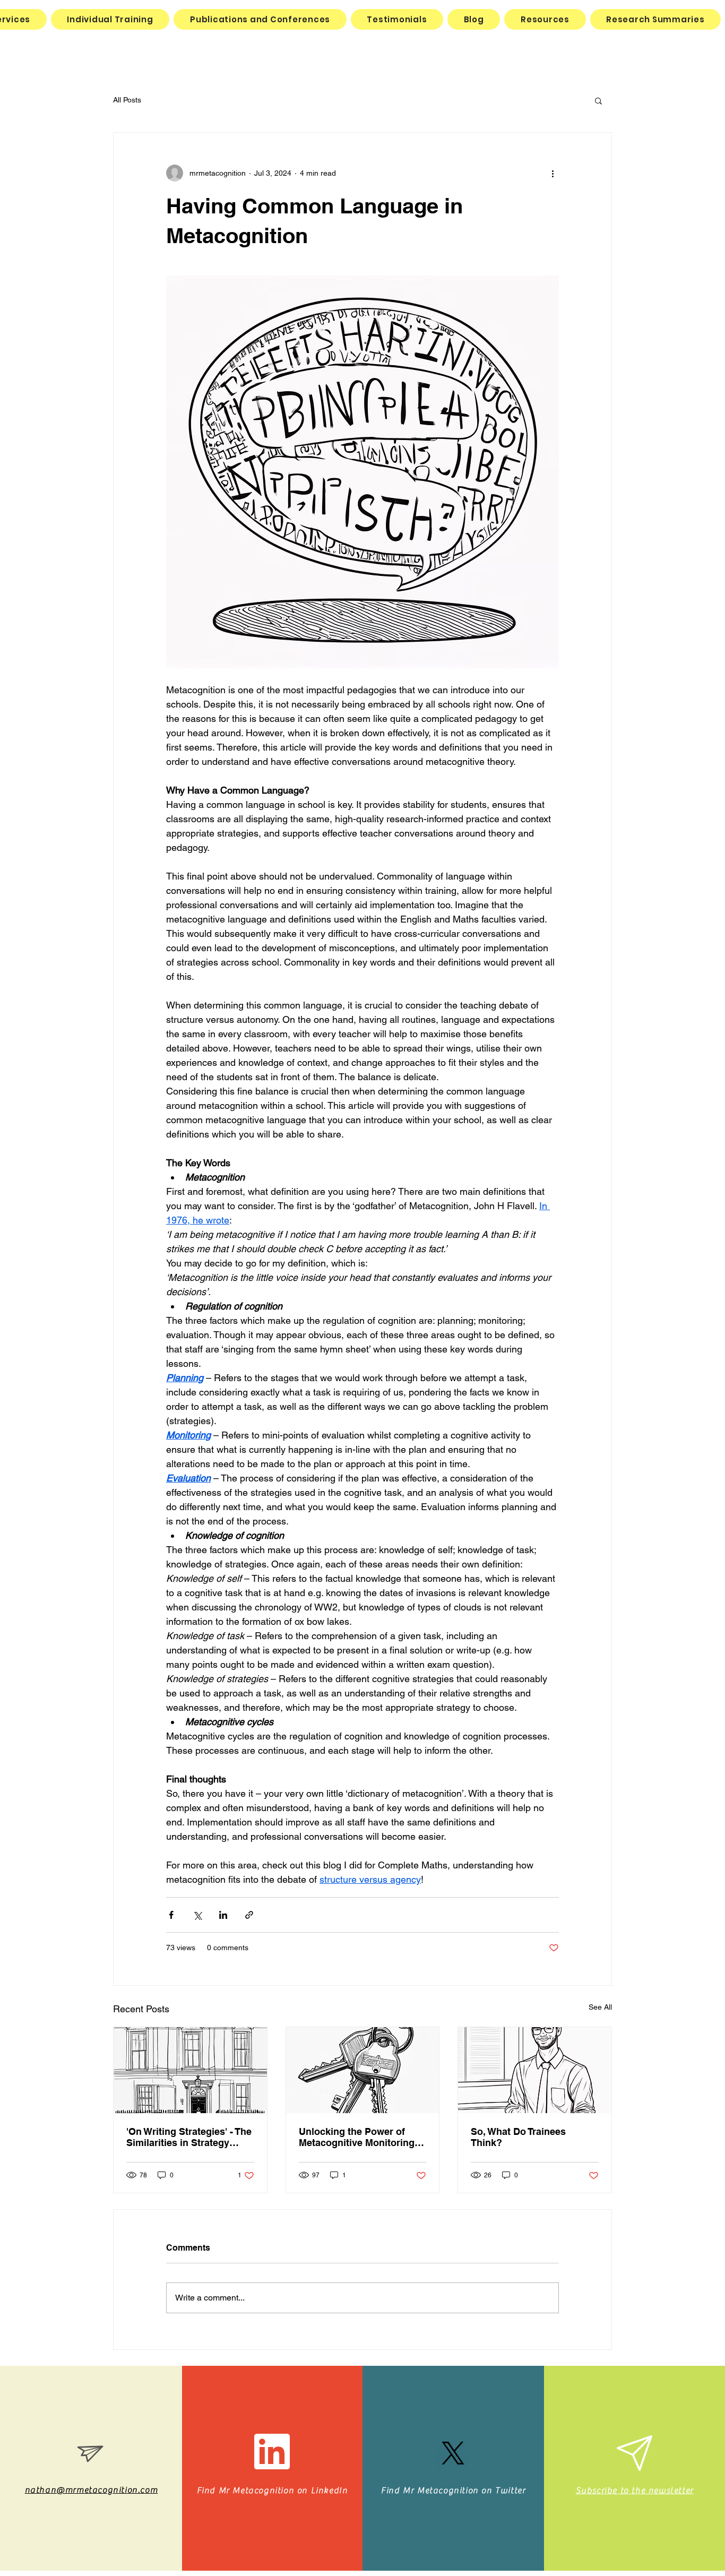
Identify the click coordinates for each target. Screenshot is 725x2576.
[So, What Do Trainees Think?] (535, 2070)
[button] (598, 100)
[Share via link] (249, 1915)
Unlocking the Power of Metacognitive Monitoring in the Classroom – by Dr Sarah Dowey (362, 2137)
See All (600, 2007)
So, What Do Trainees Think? (518, 2137)
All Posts (127, 100)
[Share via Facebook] (171, 1915)
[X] (453, 2453)
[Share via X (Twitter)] (197, 1915)
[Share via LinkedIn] (223, 1915)
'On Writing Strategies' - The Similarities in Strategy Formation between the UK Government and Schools (189, 2137)
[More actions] (553, 173)
